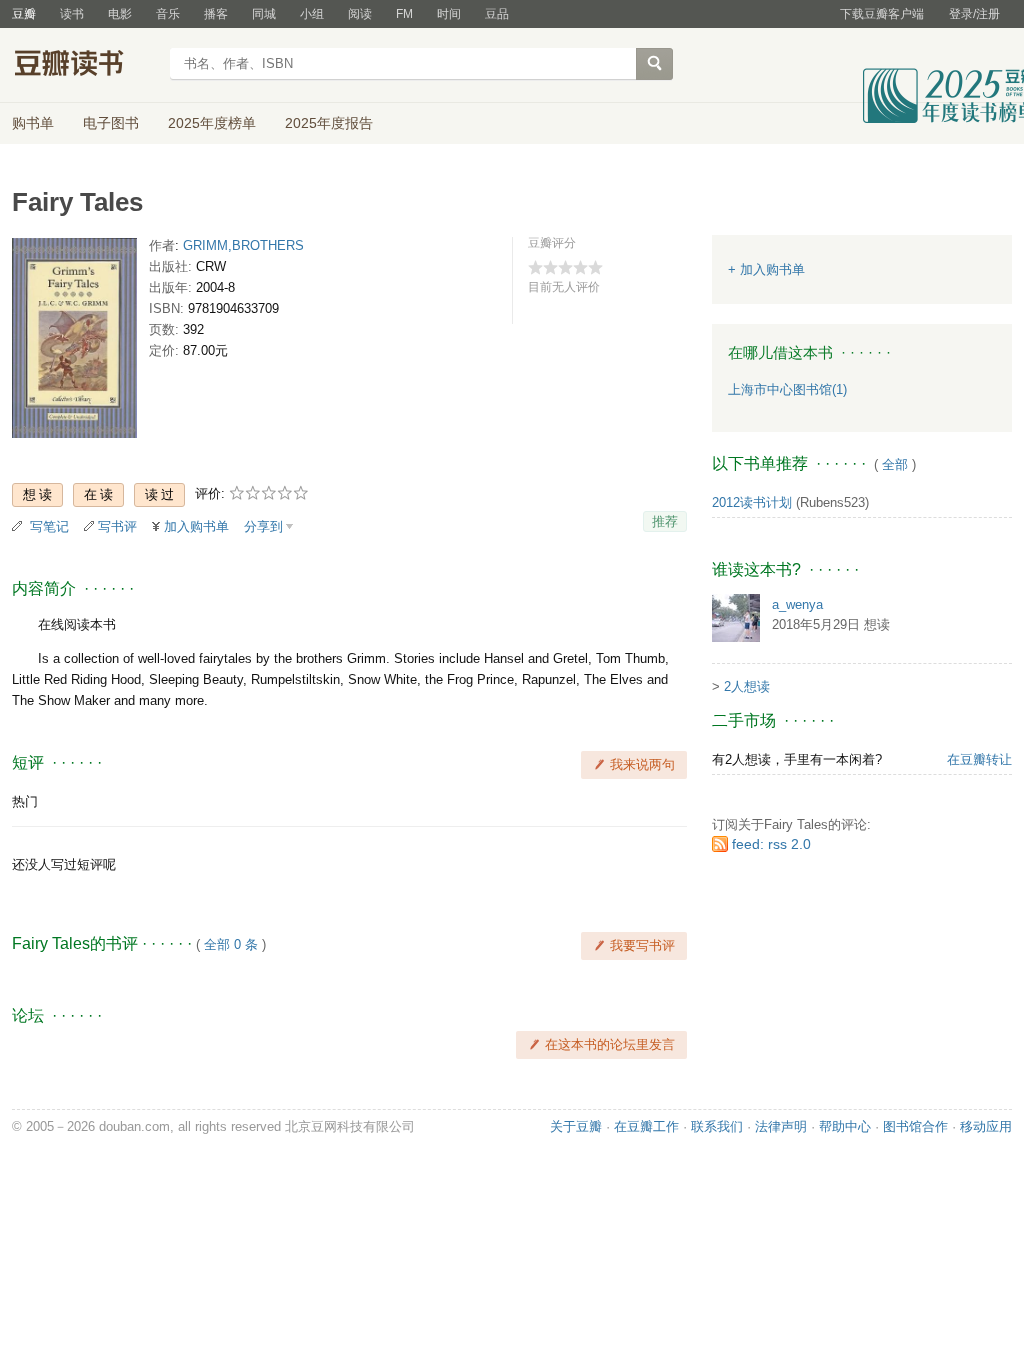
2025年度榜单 (212, 123)
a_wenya (797, 604)
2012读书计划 (752, 502)
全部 (895, 464)
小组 (312, 14)
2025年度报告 (329, 123)
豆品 (497, 14)
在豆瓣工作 (646, 1126)
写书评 (117, 526)
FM (404, 14)
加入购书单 (196, 526)
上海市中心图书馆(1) (787, 389)
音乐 (168, 14)
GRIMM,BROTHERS (243, 245)
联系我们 (717, 1126)
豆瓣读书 (84, 66)
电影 (120, 14)
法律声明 (781, 1126)
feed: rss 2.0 (771, 844)
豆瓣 (24, 14)
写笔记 (49, 526)
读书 (72, 14)
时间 (449, 14)
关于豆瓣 (576, 1126)
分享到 (263, 526)
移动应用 (986, 1126)
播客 (216, 14)
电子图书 (111, 123)
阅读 (360, 14)
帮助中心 (845, 1126)
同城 (264, 14)
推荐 (665, 521)
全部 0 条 (231, 944)
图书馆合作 (915, 1126)
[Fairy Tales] (74, 342)
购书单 (33, 123)
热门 (25, 801)
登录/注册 (974, 14)
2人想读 (747, 686)
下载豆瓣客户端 (882, 14)
